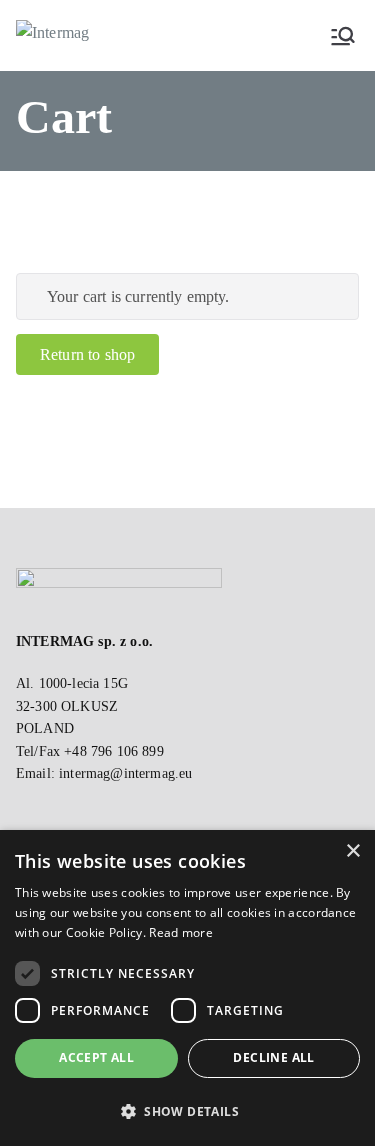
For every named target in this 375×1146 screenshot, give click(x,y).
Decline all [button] (273, 1057)
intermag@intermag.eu (125, 773)
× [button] (352, 851)
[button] (187, 1111)
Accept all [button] (96, 1057)
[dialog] (187, 988)
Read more (181, 932)
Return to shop (87, 354)
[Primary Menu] (343, 36)
